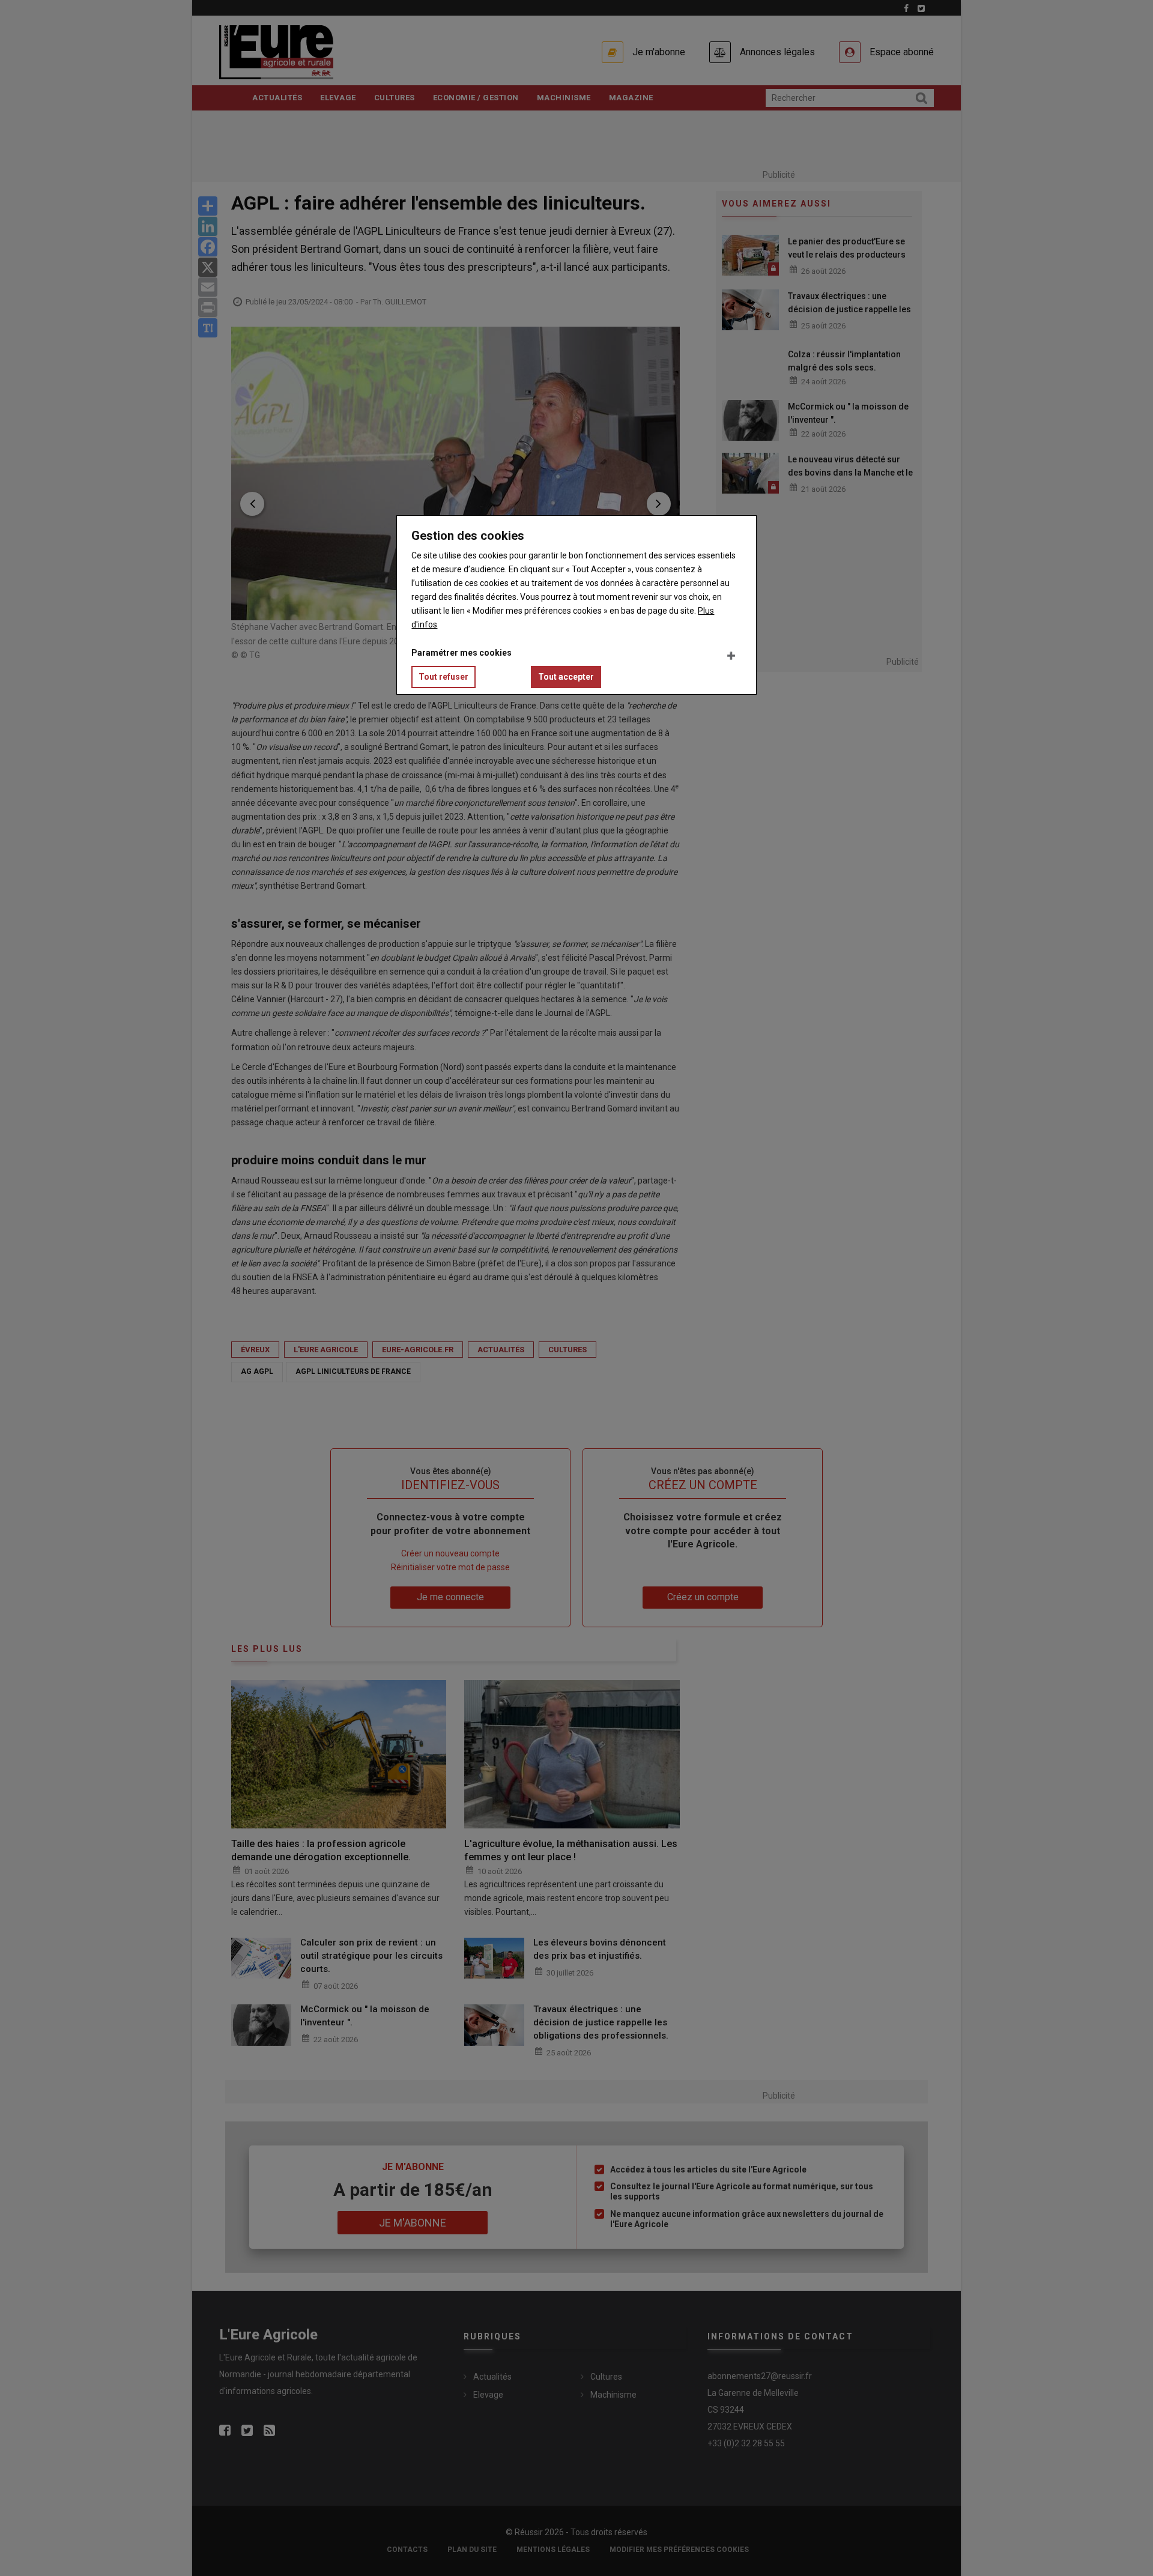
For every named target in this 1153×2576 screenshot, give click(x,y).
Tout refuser (443, 677)
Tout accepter (566, 677)
